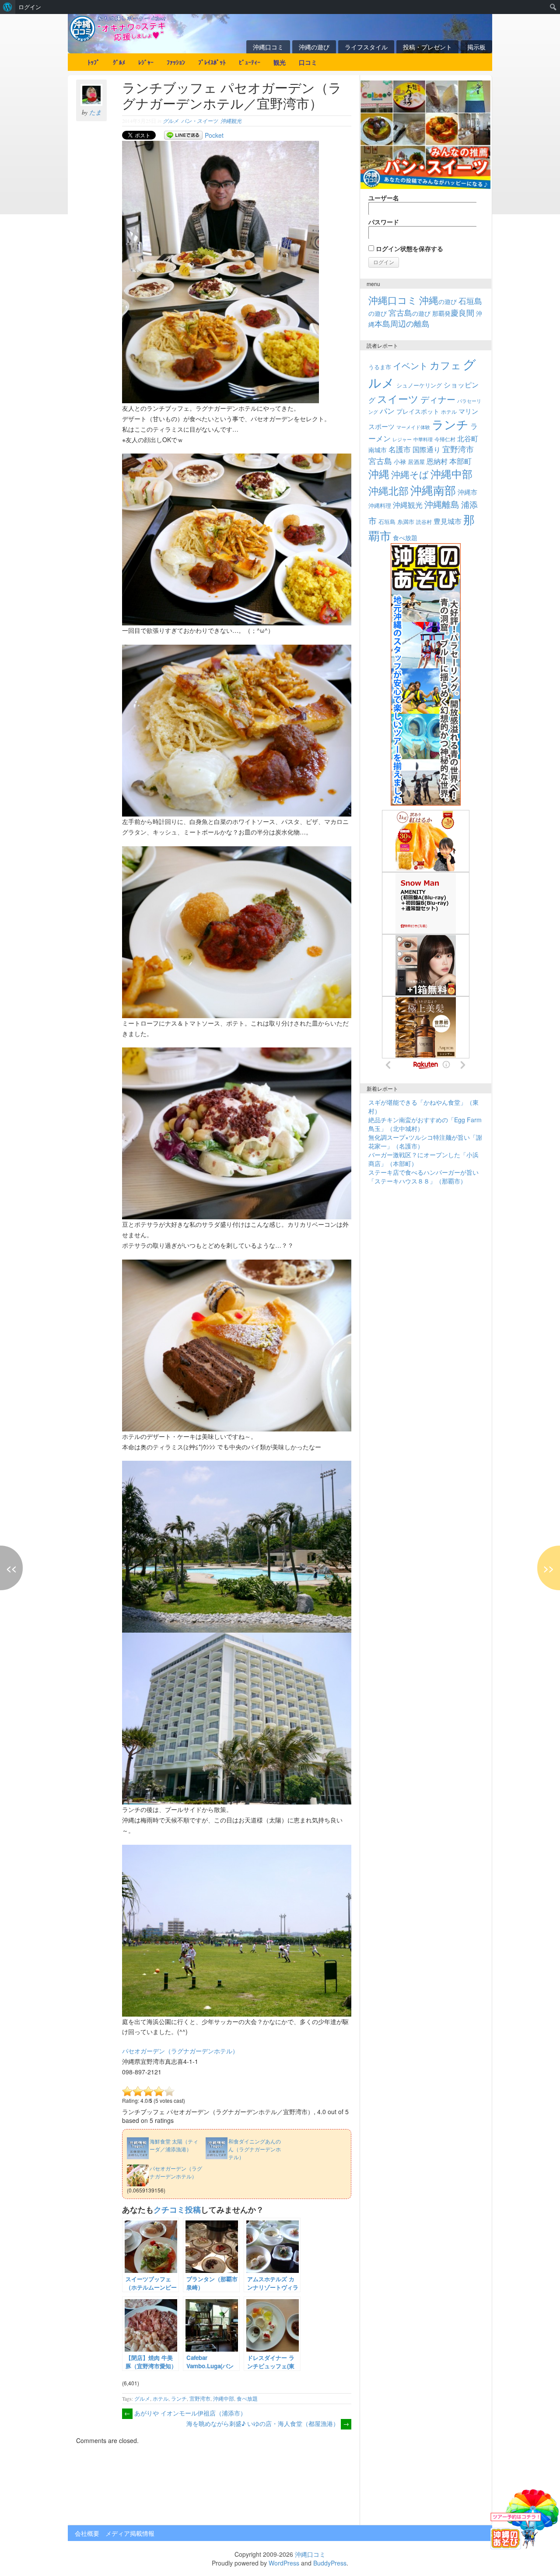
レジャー (402, 439)
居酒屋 (416, 462)
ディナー (438, 399)
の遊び (438, 301)
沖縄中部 (224, 2398)
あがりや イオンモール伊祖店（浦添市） (185, 2413)
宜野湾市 (200, 2398)
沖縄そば (410, 474)
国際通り (427, 449)
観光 (280, 62)
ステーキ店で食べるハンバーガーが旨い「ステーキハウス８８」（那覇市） (423, 1176)
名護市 (400, 449)
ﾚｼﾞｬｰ (146, 62)
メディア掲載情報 (130, 2533)
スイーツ (398, 398)
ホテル (161, 2398)
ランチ (179, 2398)
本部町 (460, 461)
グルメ (171, 121)
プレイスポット (418, 411)
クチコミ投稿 (177, 2209)
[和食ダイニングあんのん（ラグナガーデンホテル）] (245, 2136)
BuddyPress (330, 2563)
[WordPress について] (8, 7)
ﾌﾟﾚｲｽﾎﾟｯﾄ (212, 62)
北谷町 (468, 438)
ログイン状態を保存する (409, 248)
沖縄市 (467, 492)
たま (95, 112)
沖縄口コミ (268, 47)
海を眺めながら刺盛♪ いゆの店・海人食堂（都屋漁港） (268, 2423)
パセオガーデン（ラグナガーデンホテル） (180, 2051)
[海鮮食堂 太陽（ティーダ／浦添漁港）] (166, 2136)
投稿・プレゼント (427, 47)
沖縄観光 (231, 121)
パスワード (384, 222)
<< (11, 1568)
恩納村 (437, 461)
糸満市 (406, 522)
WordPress (284, 2563)
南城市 (378, 449)
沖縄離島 (442, 504)
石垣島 (387, 522)
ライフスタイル (366, 47)
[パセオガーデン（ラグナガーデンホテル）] (166, 2163)
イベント (410, 365)
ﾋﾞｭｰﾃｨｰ (250, 62)
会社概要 (87, 2533)
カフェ (445, 365)
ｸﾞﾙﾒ (119, 62)
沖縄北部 (388, 490)
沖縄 (379, 473)
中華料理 (423, 439)
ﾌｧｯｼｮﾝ (176, 62)
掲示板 (476, 47)
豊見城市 (448, 521)
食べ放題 (247, 2398)
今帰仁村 (445, 439)
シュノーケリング (419, 385)
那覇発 (453, 313)
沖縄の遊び (314, 47)
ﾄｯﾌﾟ (94, 62)
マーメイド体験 (413, 427)
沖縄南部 (433, 490)
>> (549, 1568)
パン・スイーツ (199, 121)
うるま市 (380, 367)
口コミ (308, 62)
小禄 (400, 461)
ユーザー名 (384, 198)
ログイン (30, 7)
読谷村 (424, 522)
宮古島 (380, 461)
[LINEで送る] (183, 135)
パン (387, 411)
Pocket (214, 135)
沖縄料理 (380, 505)
